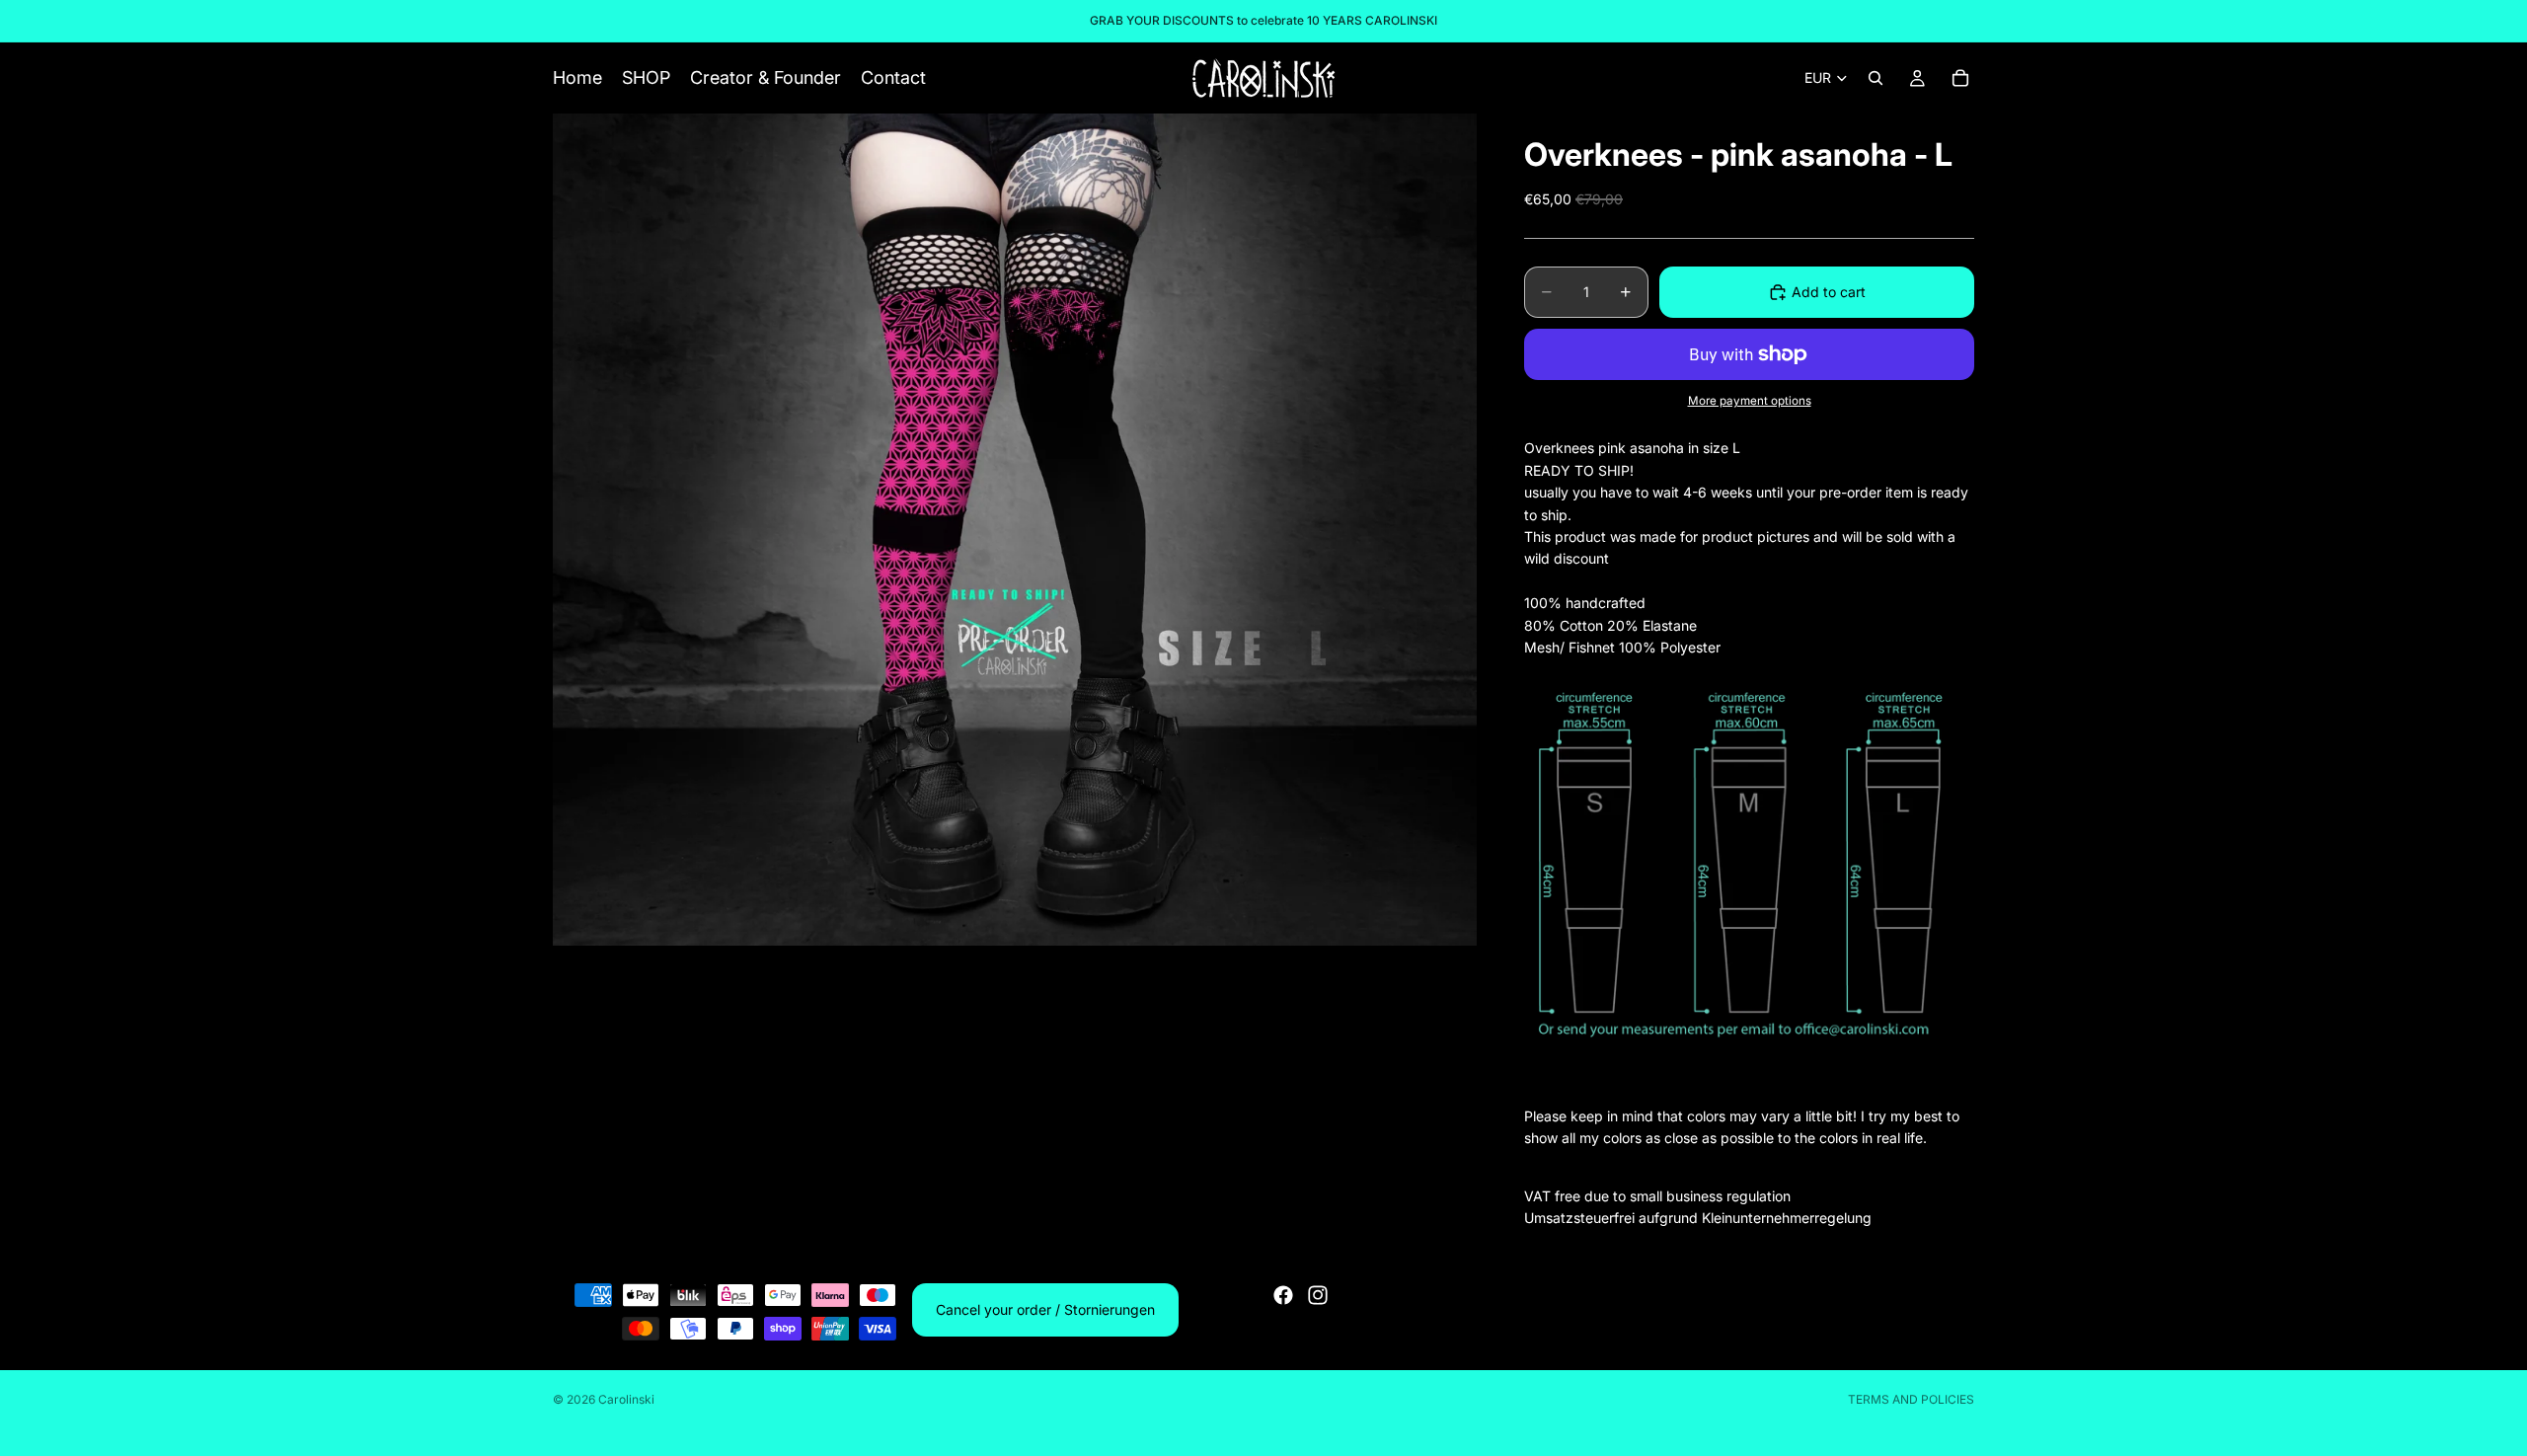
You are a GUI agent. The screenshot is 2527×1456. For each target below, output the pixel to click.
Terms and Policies (1911, 1399)
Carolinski (626, 1399)
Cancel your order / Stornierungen (1045, 1309)
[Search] (1876, 78)
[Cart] (1960, 78)
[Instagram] (1318, 1295)
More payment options (1750, 401)
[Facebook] (1283, 1295)
